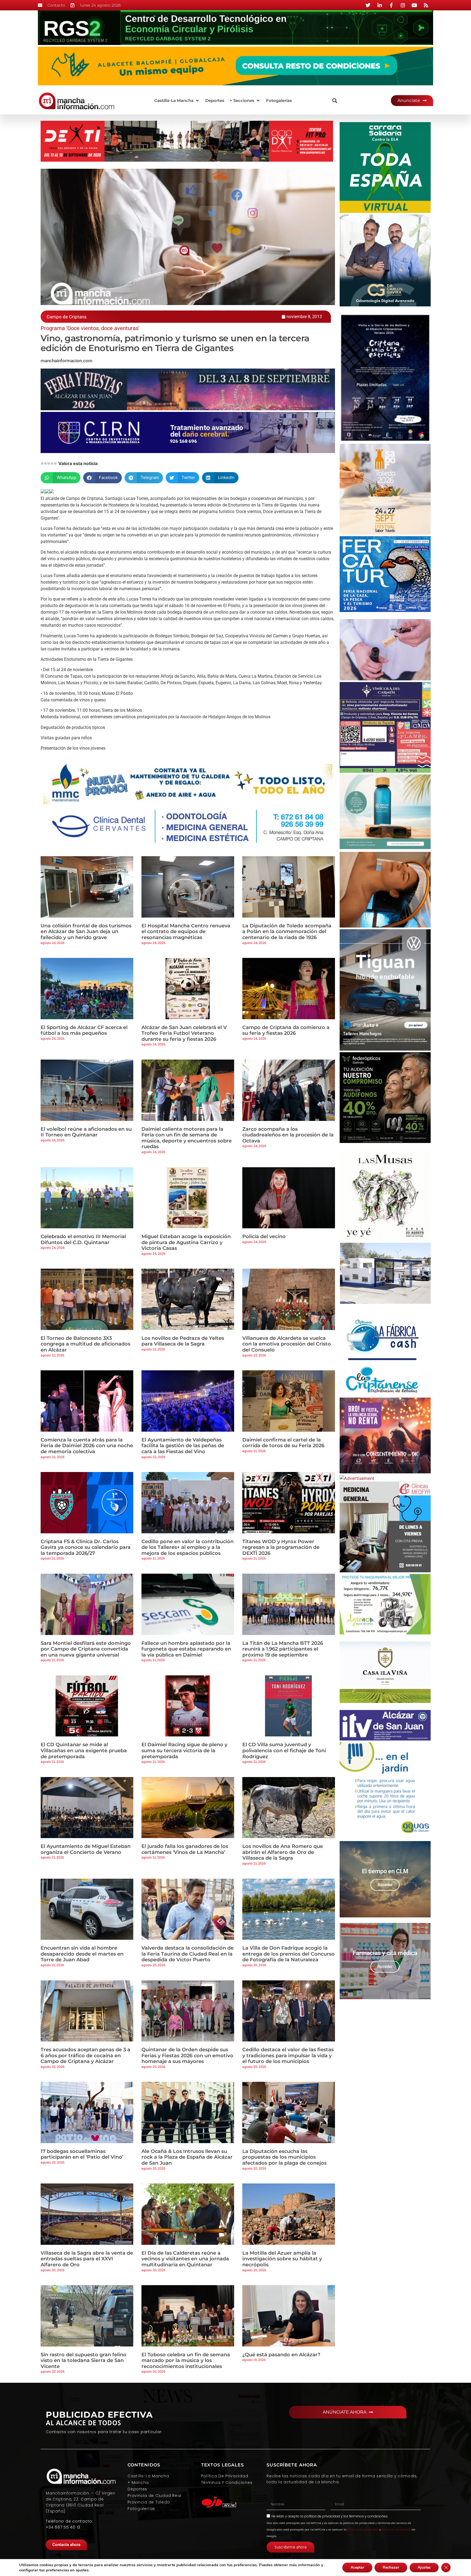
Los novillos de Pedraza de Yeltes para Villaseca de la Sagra (183, 1341)
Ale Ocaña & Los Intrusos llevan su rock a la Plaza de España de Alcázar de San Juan (187, 2157)
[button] (177, 101)
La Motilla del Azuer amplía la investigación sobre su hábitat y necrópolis (282, 2259)
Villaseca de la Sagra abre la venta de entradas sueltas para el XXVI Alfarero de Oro (87, 2259)
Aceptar (357, 2567)
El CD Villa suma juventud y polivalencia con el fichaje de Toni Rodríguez (284, 1750)
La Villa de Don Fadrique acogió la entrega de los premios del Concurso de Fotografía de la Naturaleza (289, 1954)
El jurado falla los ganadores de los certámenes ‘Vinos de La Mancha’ (185, 1849)
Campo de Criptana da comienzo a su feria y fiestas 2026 (286, 1030)
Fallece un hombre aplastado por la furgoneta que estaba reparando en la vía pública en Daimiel (186, 1649)
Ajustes (424, 2567)
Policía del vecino (264, 1236)
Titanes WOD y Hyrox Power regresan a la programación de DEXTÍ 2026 (281, 1547)
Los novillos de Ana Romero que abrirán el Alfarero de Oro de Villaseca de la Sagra (283, 1852)
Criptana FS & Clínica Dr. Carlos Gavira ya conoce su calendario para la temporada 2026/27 (86, 1547)
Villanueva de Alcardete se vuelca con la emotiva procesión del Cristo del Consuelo (287, 1344)
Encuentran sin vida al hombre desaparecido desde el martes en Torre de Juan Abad (82, 1954)
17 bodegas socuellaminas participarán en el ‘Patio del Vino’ (82, 2154)
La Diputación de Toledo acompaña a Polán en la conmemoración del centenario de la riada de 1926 (287, 932)
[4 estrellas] (52, 463)
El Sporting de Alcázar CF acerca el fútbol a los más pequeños (84, 1030)
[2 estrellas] (46, 463)
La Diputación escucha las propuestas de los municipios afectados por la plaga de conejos (284, 2157)
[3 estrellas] (49, 463)
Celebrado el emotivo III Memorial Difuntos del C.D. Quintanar (83, 1239)
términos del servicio (396, 2530)
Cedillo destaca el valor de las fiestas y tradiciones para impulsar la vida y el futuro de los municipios (288, 2055)
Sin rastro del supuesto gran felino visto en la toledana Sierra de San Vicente (84, 2361)
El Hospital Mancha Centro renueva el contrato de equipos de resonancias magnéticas (186, 932)
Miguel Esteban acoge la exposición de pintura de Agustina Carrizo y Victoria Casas (186, 1242)
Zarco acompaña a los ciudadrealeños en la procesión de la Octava (288, 1135)
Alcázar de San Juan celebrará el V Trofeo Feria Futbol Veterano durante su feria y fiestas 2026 (184, 1033)
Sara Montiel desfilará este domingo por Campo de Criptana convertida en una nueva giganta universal (86, 1649)
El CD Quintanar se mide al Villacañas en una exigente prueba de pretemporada (84, 1750)
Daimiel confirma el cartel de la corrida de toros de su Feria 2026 (283, 1443)
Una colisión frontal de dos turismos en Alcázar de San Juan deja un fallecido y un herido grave (86, 932)
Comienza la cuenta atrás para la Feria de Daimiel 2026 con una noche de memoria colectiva (87, 1446)
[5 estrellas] (55, 463)
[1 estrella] (42, 463)
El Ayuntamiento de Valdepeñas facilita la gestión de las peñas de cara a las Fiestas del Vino (183, 1446)
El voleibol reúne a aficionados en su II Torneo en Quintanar (86, 1132)
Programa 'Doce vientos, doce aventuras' (90, 328)
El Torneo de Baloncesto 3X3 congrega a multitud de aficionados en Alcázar (85, 1344)
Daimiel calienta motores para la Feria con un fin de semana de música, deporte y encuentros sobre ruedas (187, 1138)
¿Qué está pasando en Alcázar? (281, 2355)
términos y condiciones (368, 2516)
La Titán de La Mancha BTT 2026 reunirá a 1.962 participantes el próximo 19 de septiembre (283, 1649)
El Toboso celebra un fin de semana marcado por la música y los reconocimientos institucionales (186, 2361)
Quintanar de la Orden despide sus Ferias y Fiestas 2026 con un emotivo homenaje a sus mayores (187, 2055)
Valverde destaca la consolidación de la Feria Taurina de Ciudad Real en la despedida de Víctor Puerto (188, 1954)
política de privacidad (322, 2516)
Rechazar (391, 2567)
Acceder (385, 1885)
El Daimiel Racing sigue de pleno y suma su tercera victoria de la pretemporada (184, 1750)
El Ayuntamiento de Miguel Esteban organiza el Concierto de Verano (86, 1849)
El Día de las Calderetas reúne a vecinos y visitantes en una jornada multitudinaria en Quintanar (185, 2259)
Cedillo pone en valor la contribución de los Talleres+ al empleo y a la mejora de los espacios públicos (188, 1547)
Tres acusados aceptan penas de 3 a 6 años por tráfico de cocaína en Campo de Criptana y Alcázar (85, 2055)
